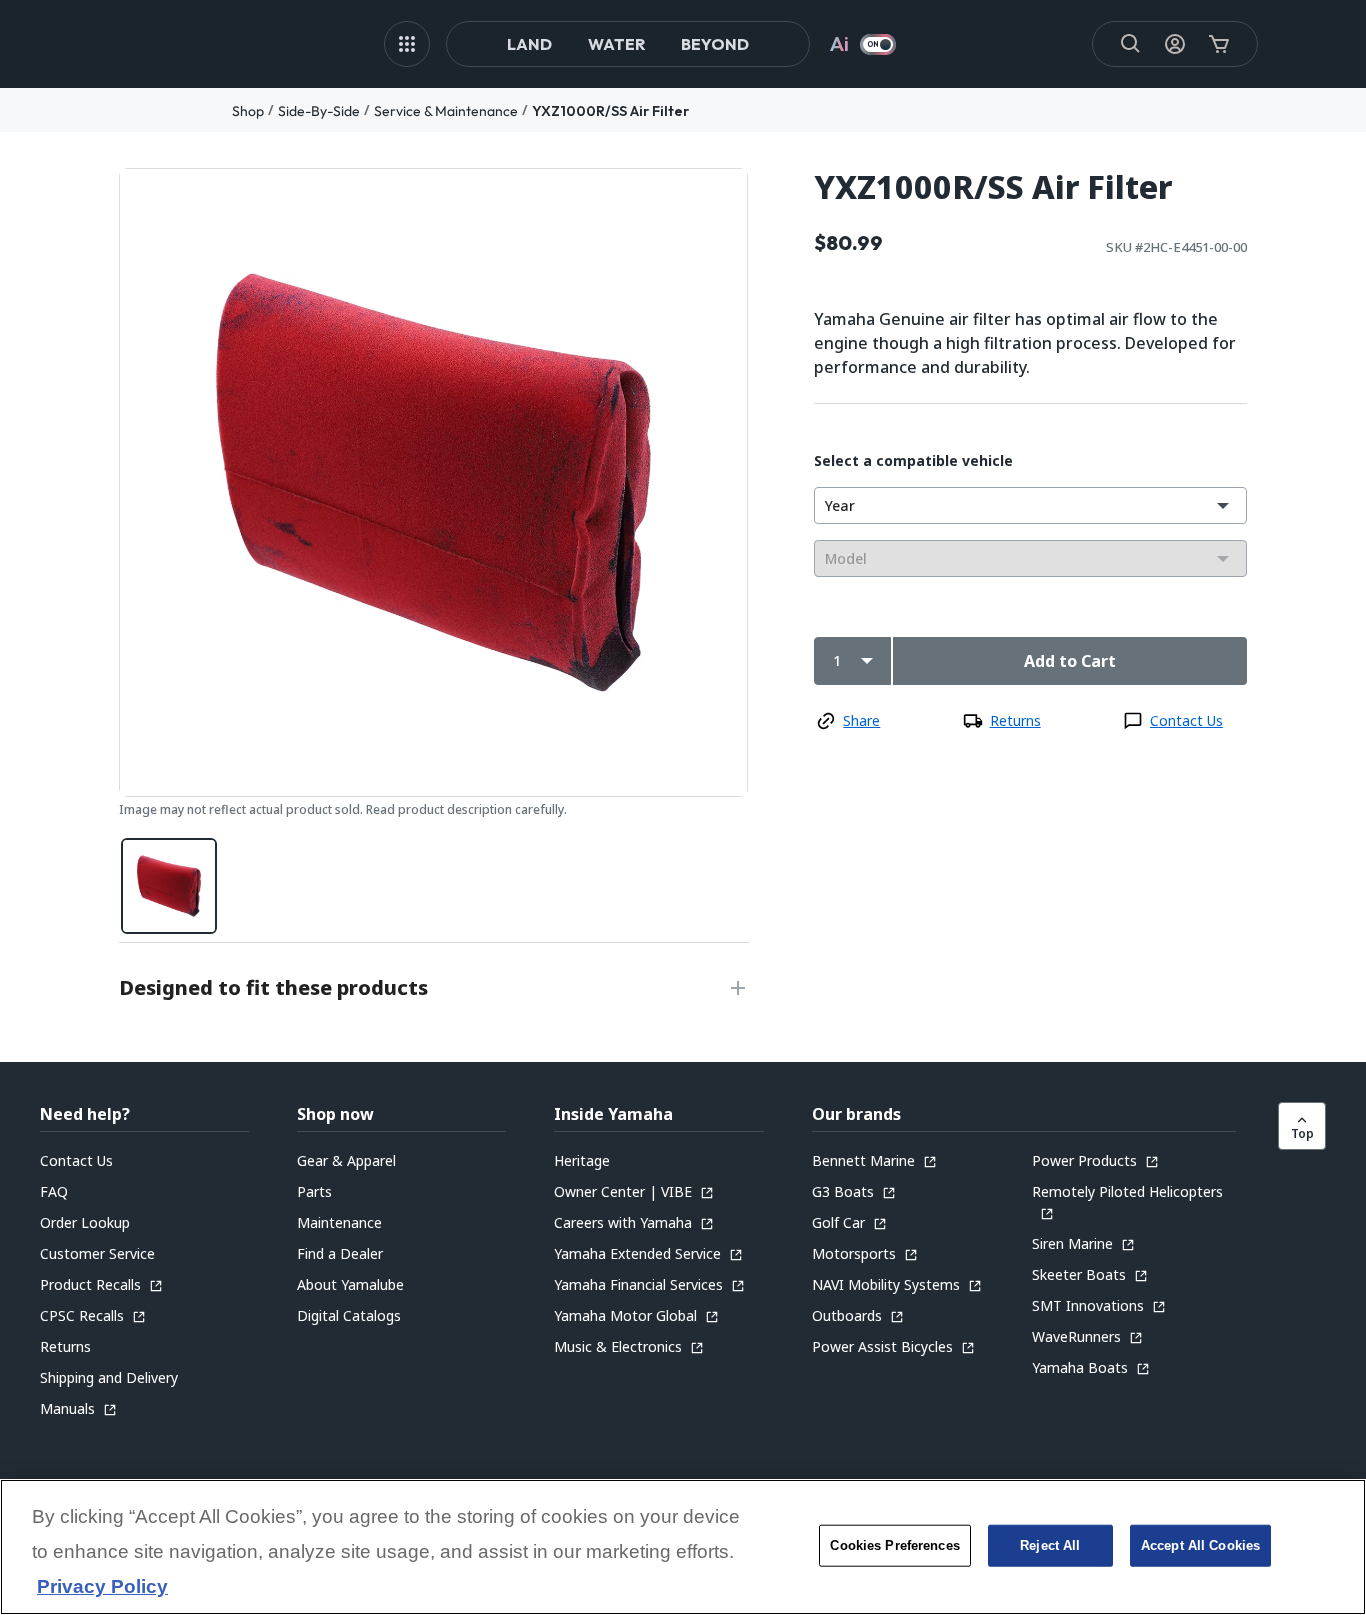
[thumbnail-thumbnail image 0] (169, 886)
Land (529, 44)
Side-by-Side (319, 111)
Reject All (1050, 1545)
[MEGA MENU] (407, 44)
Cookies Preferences (894, 1545)
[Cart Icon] (1219, 44)
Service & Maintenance (446, 111)
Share (861, 720)
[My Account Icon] (1175, 44)
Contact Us (1186, 720)
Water (616, 44)
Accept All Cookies (1200, 1545)
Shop (248, 111)
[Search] (1131, 44)
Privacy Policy (102, 1587)
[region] (683, 1547)
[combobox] (1030, 505)
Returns (1015, 720)
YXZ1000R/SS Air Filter (610, 111)
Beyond (715, 44)
